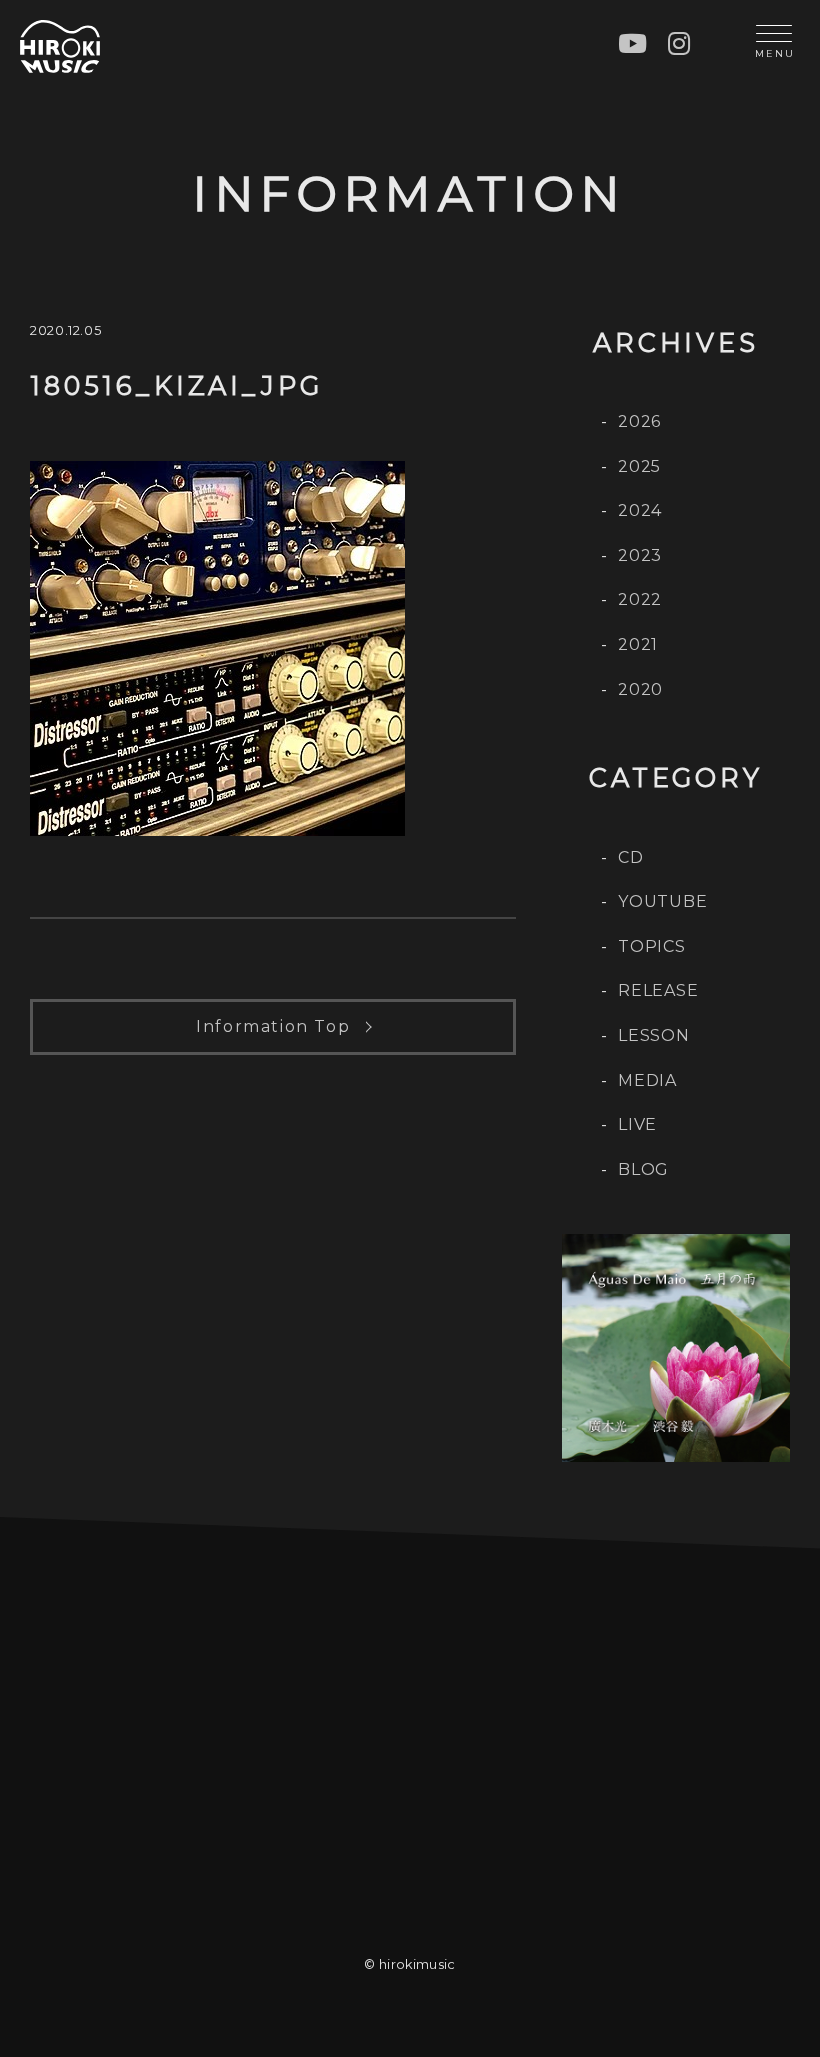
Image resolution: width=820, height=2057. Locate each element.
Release (658, 990)
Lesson (654, 1035)
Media (647, 1080)
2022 (640, 599)
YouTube (663, 901)
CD (631, 857)
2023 (640, 555)
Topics (652, 946)
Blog (643, 1169)
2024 (640, 510)
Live (637, 1124)
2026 (639, 421)
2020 (640, 689)
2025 (639, 466)
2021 (638, 644)
